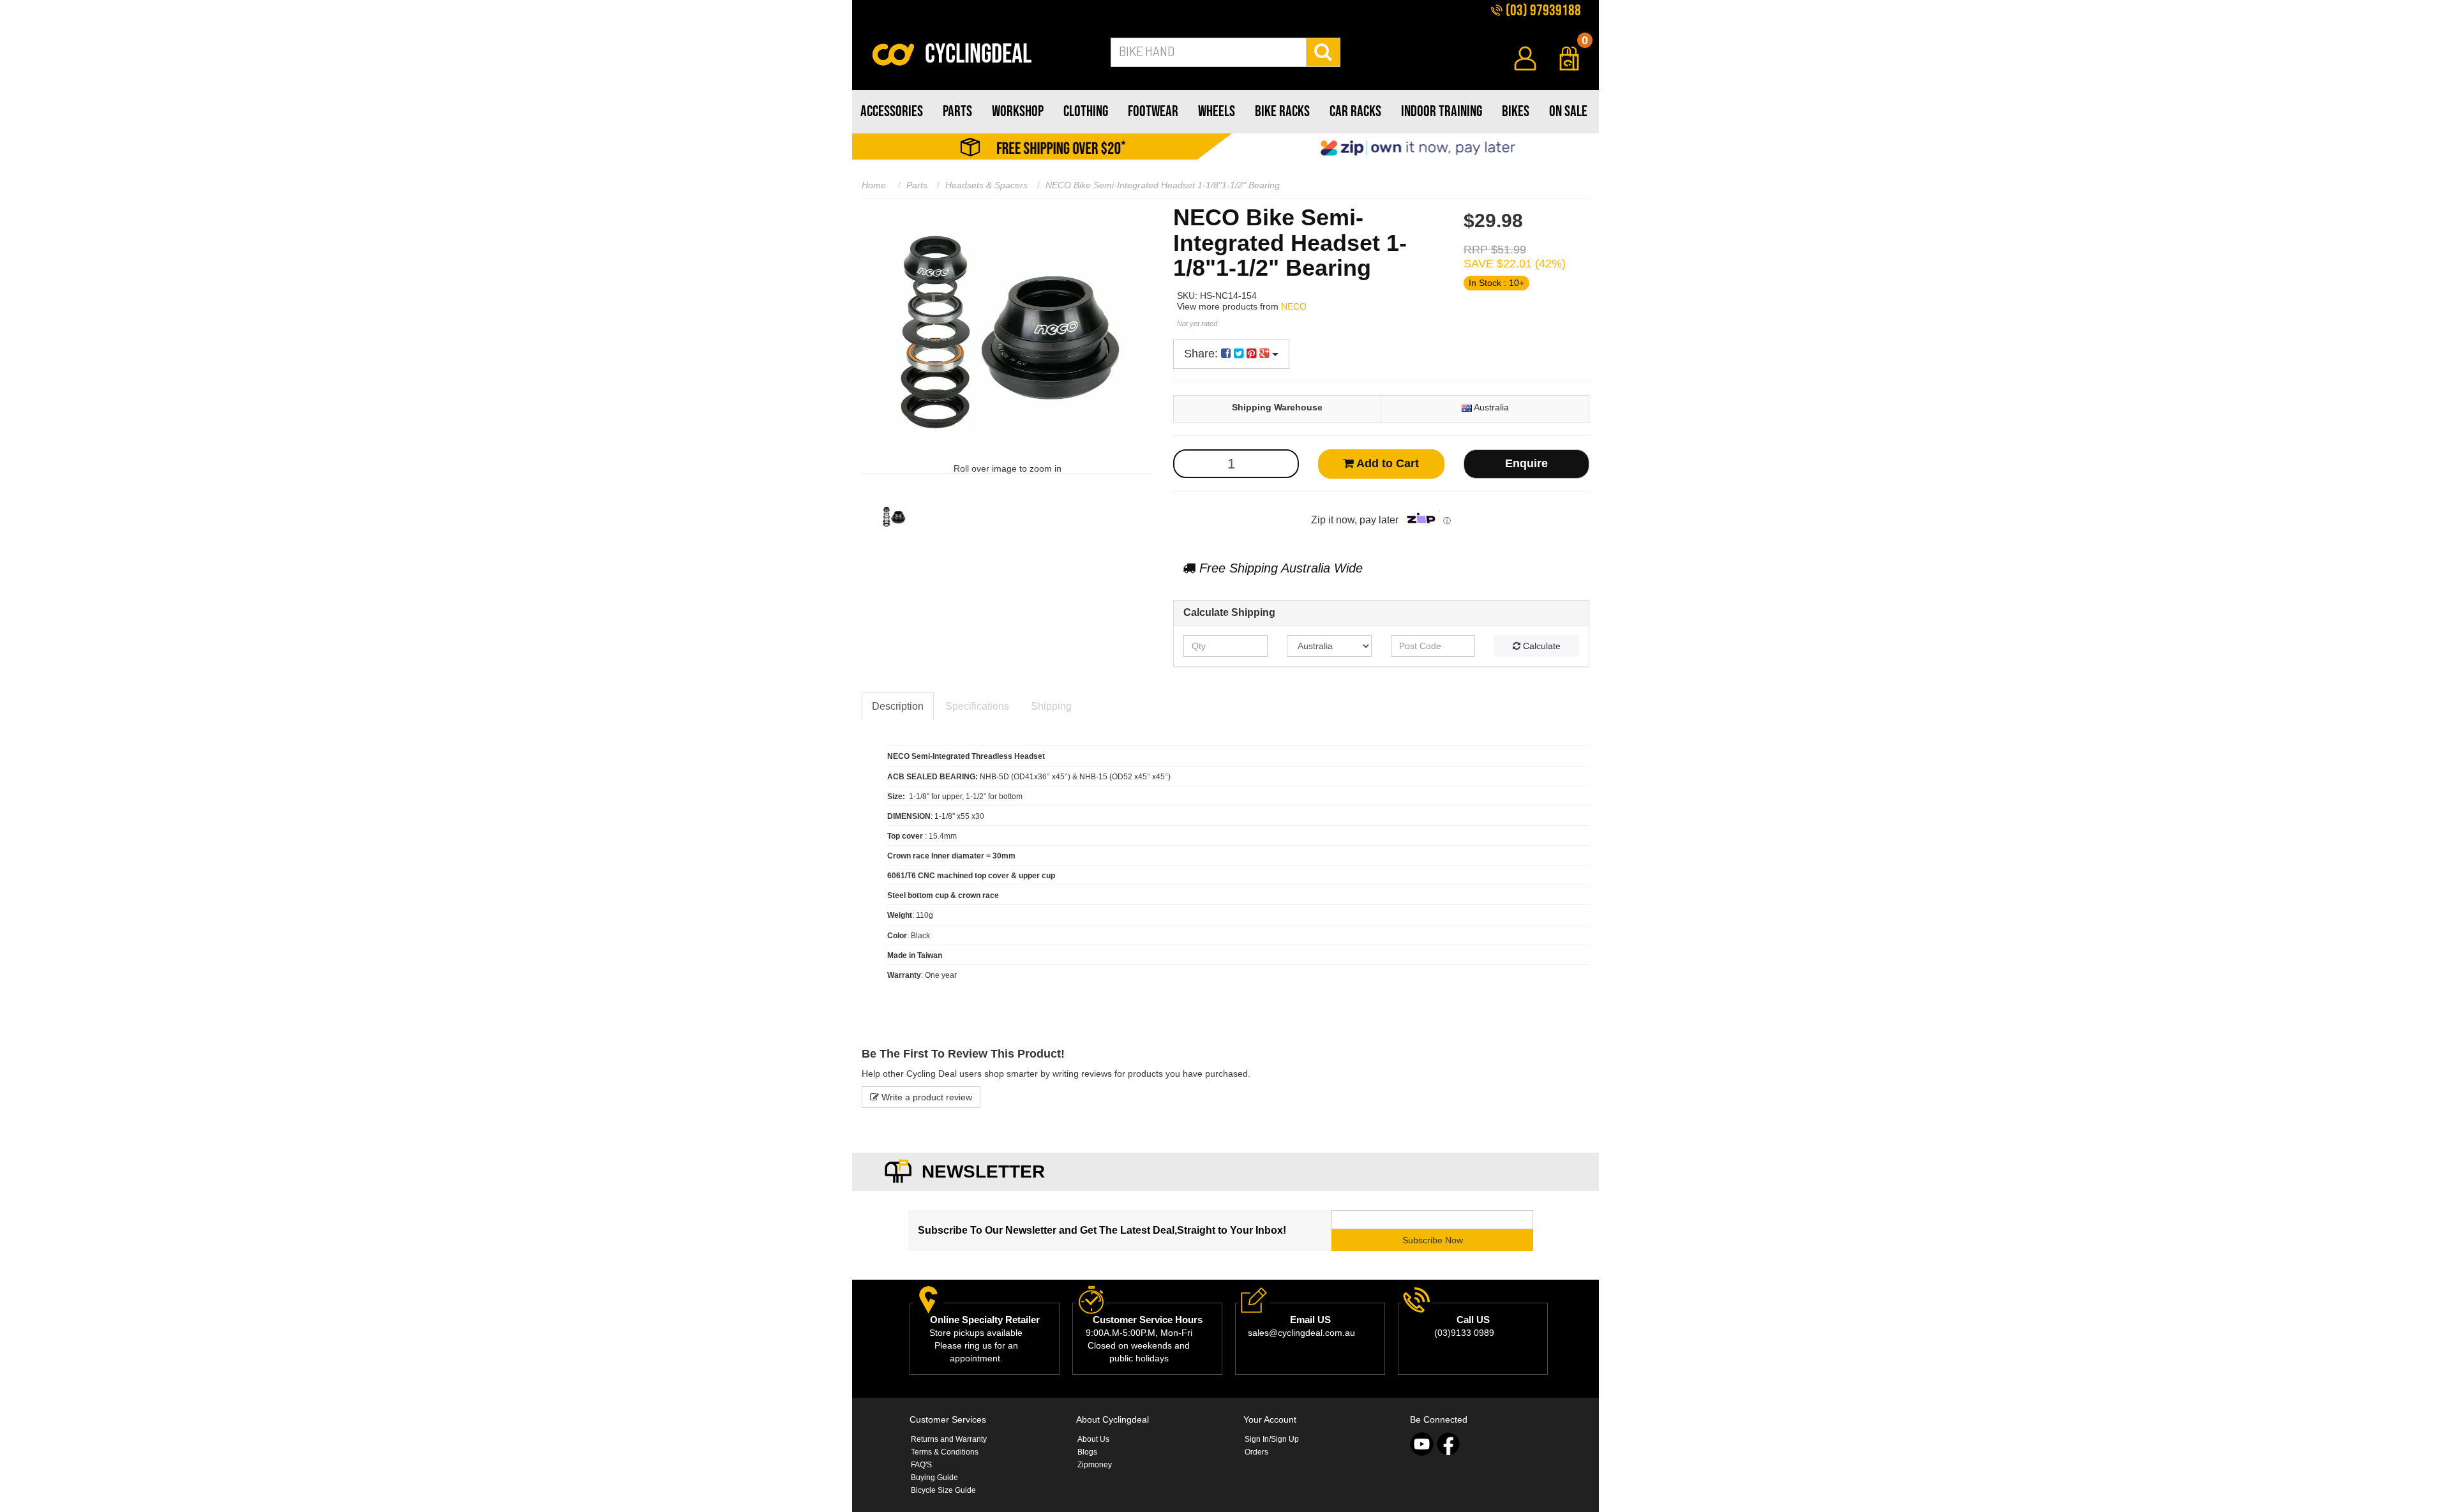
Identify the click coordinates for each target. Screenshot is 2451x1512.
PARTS (957, 111)
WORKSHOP (1018, 111)
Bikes (1516, 111)
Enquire (1526, 463)
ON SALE (1568, 111)
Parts (917, 185)
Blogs (1087, 1452)
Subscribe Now (1433, 1240)
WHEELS (1217, 111)
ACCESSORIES (892, 111)
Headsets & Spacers (986, 185)
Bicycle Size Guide (943, 1490)
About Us (1093, 1439)
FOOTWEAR (1153, 111)
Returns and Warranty (949, 1439)
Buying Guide (934, 1478)
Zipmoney (1095, 1465)
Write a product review (926, 1097)
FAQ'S (921, 1465)
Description (898, 706)
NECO (1294, 306)
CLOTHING (1086, 111)
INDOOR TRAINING (1442, 111)
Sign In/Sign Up (1272, 1439)
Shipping (1051, 706)
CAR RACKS (1355, 111)
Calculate (1540, 646)
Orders (1256, 1452)
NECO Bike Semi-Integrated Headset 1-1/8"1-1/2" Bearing (1163, 185)
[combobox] (1209, 52)
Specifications (977, 706)
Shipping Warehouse (1277, 407)
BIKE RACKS (1282, 111)
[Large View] (894, 517)
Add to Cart (1386, 463)
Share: (1203, 354)
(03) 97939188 (1542, 11)
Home (874, 185)
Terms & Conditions (945, 1452)
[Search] (1323, 52)
